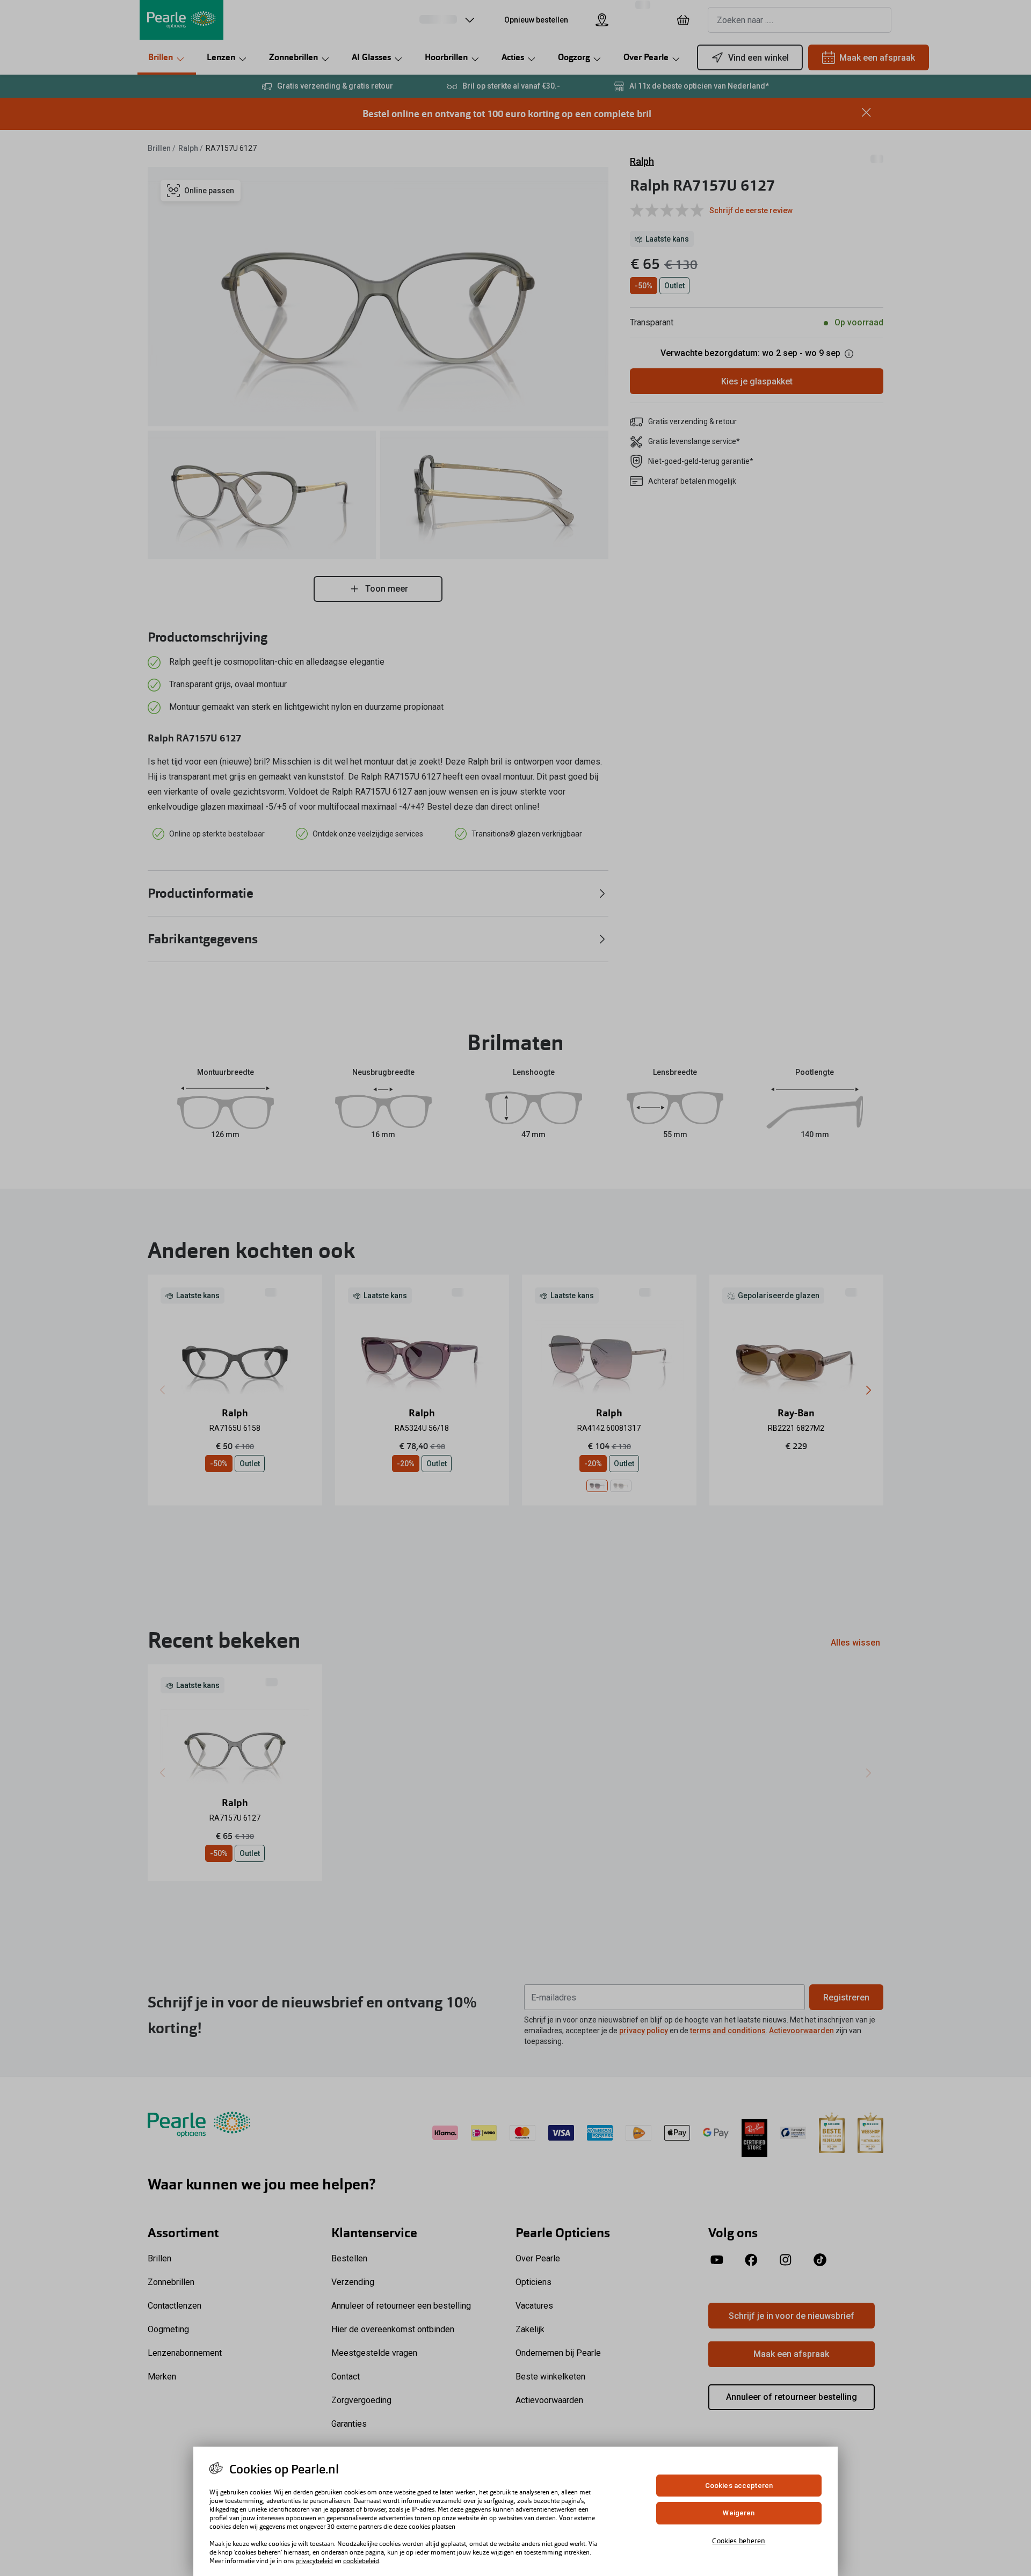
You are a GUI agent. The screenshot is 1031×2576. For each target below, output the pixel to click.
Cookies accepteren (739, 2486)
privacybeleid (314, 2561)
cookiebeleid (361, 2561)
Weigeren (739, 2513)
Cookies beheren (739, 2541)
